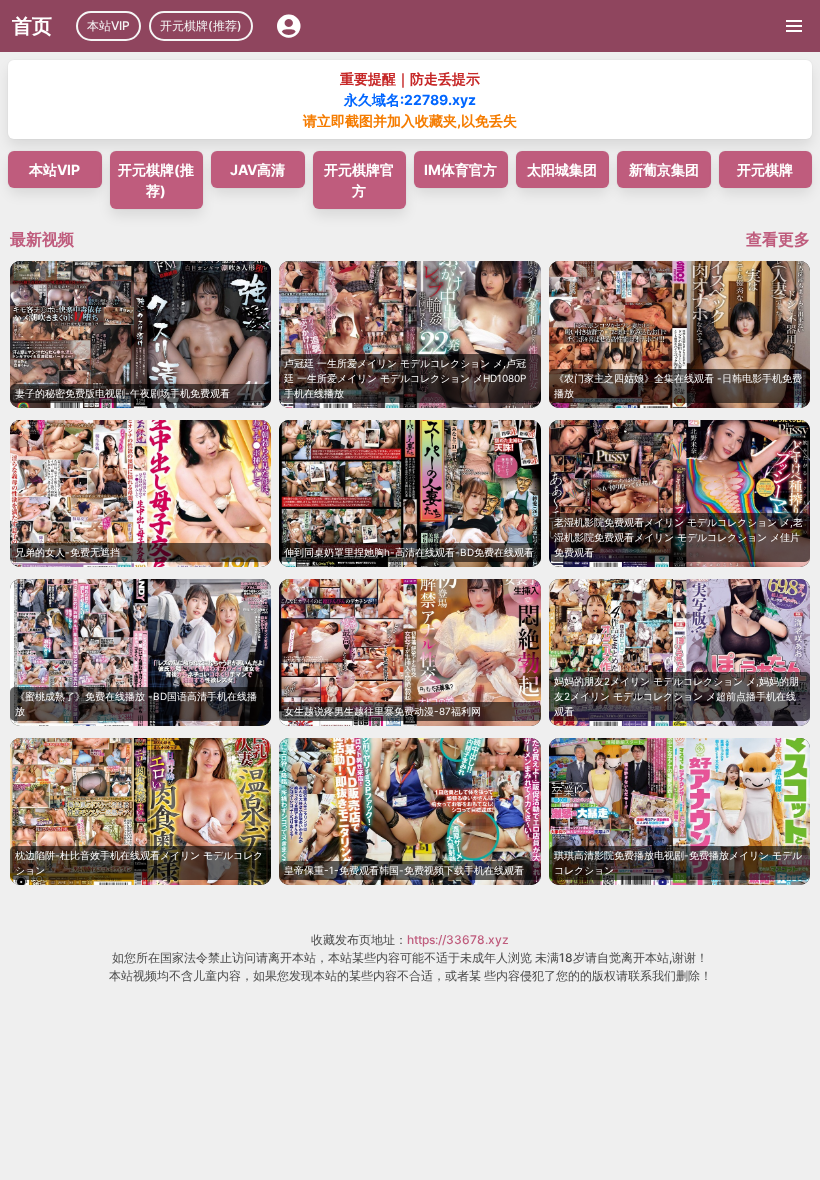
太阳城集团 (562, 169)
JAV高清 (257, 169)
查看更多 (778, 239)
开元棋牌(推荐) (201, 25)
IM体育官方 (460, 169)
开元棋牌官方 (359, 180)
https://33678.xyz (458, 939)
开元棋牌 (765, 169)
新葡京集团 (664, 169)
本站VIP (108, 25)
